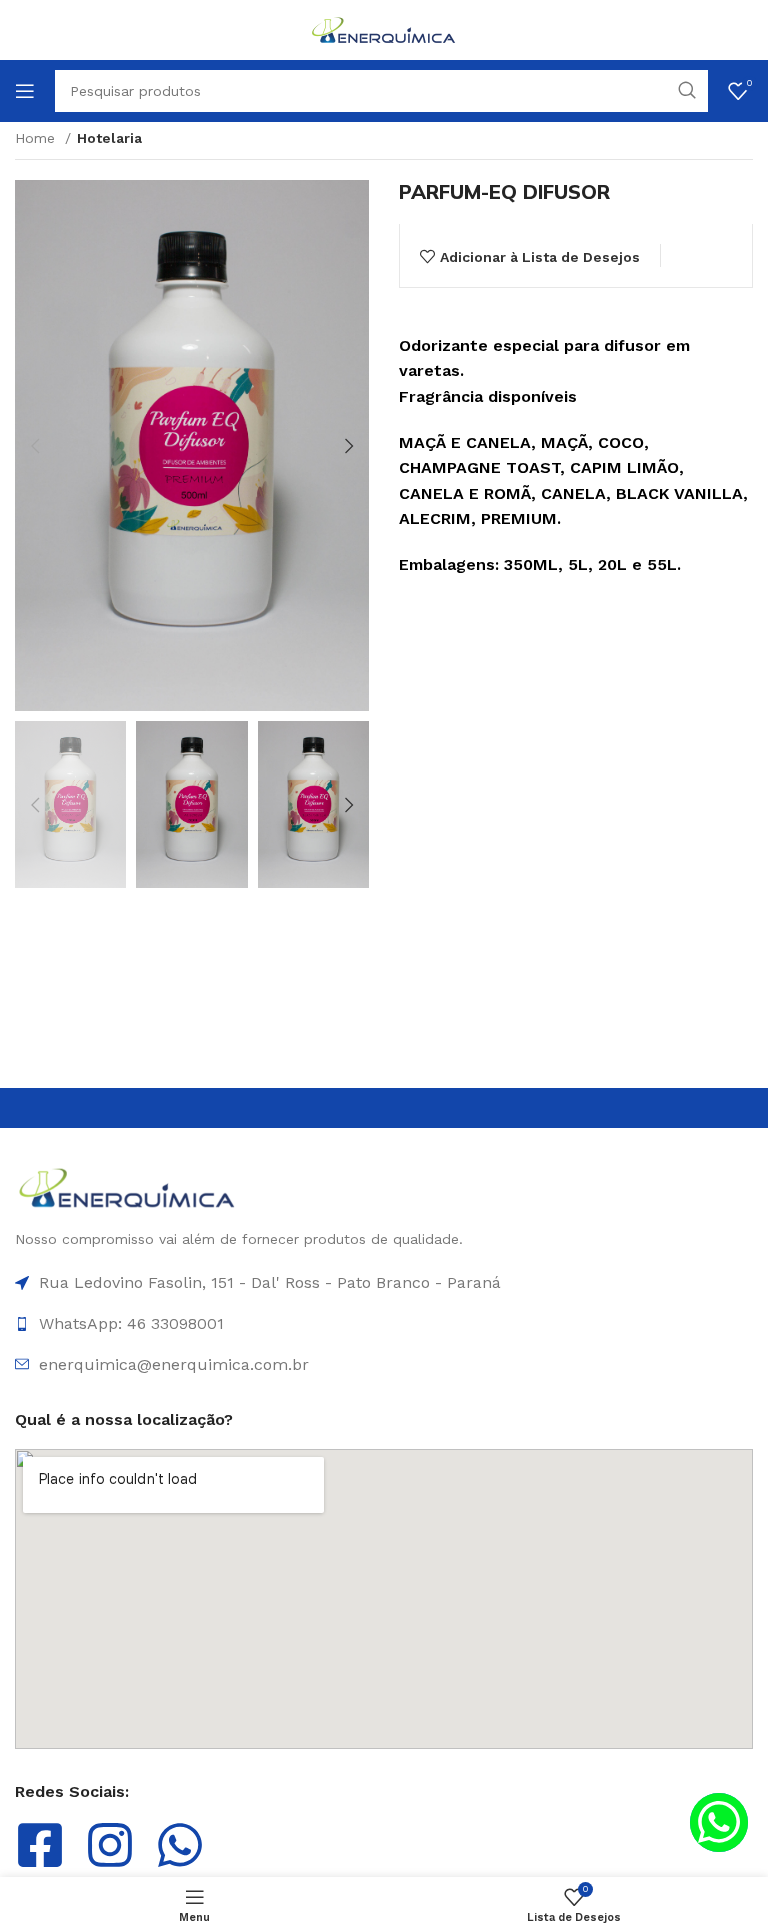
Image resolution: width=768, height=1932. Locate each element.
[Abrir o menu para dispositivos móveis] (25, 91)
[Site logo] (384, 29)
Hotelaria (109, 138)
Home (37, 138)
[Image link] (127, 1187)
